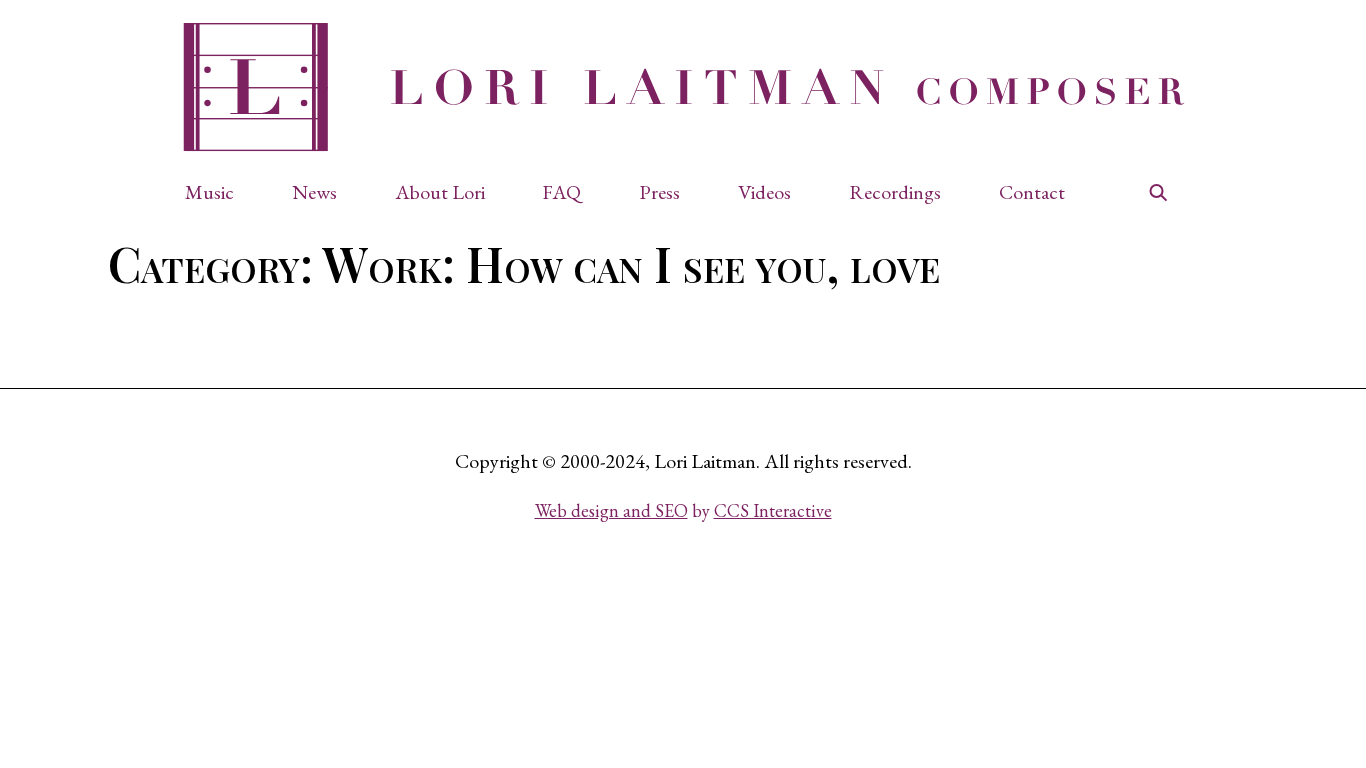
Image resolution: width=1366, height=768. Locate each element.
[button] (219, 192)
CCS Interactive (773, 510)
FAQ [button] (561, 192)
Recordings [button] (895, 192)
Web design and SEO (611, 510)
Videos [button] (764, 192)
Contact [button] (1032, 192)
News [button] (314, 192)
